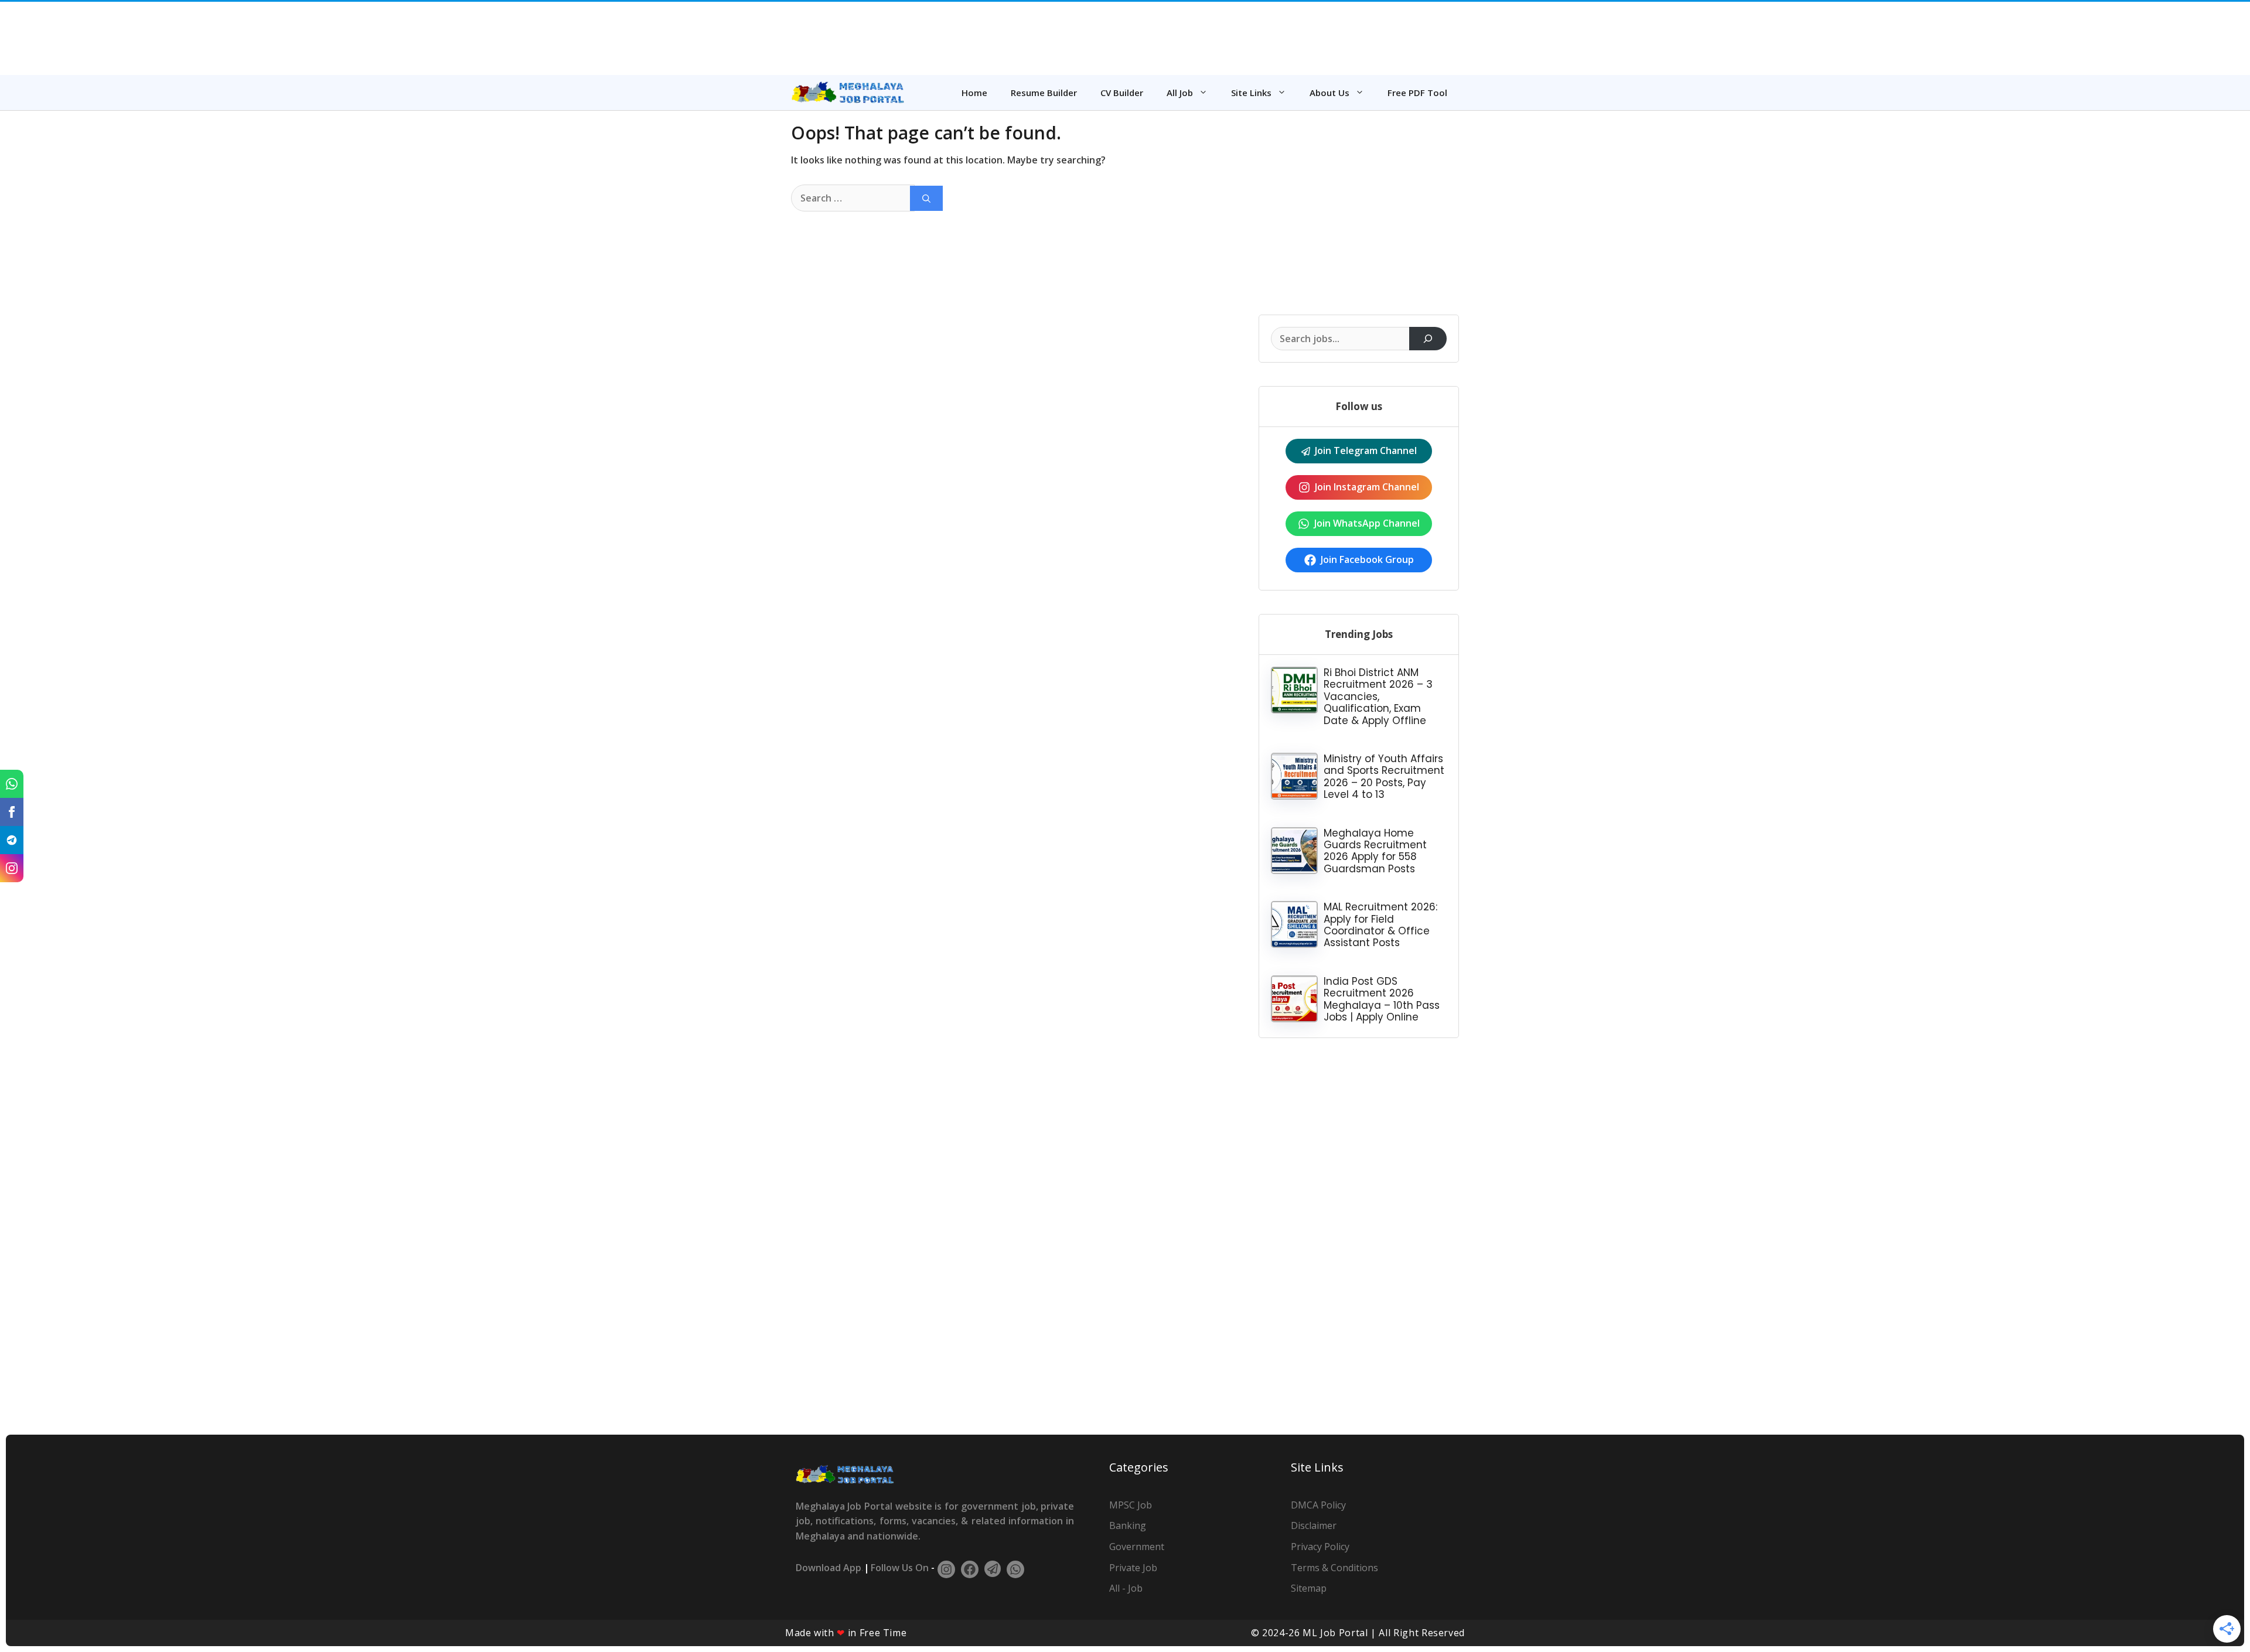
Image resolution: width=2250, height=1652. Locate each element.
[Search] (926, 198)
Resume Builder (1044, 93)
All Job (1180, 93)
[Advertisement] (1125, 35)
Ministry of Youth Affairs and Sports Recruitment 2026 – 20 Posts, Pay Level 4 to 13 (1384, 776)
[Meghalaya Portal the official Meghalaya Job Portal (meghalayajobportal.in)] (848, 93)
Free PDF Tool (1417, 93)
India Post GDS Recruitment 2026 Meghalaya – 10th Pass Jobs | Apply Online (1382, 999)
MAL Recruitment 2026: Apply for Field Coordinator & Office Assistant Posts (1380, 925)
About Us (1329, 93)
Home (974, 93)
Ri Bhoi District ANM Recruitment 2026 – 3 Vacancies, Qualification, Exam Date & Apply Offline (1378, 697)
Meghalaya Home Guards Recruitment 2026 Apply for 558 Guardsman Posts (1375, 851)
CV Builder (1122, 93)
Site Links (1251, 93)
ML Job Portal (1335, 1633)
